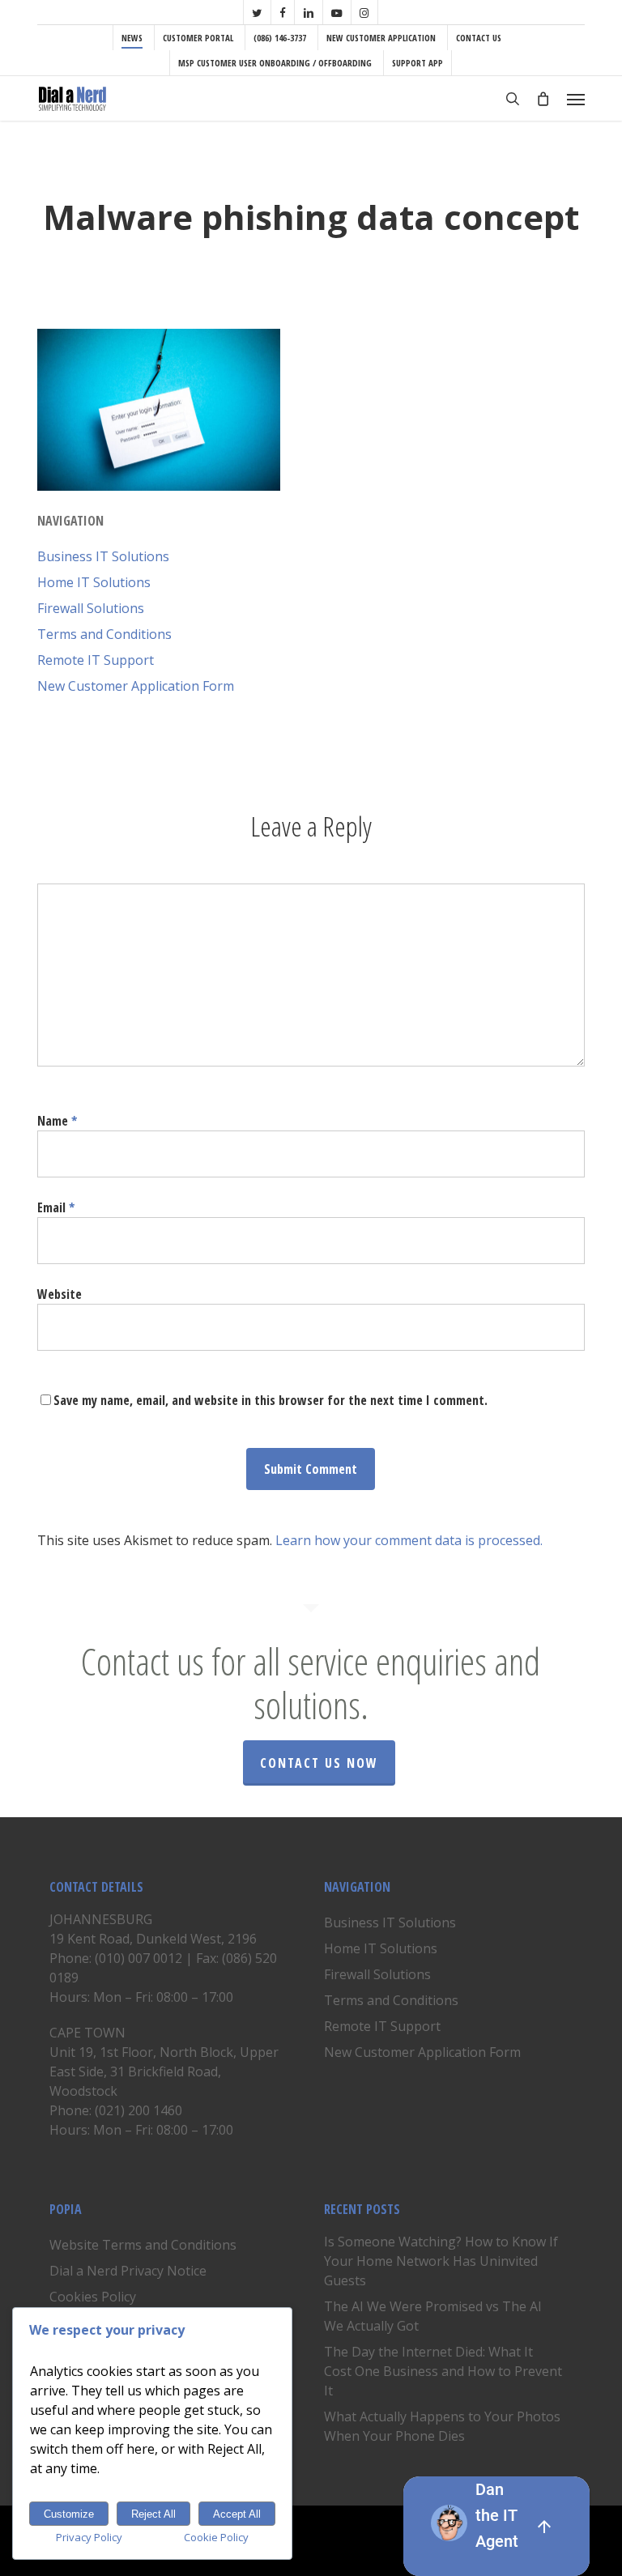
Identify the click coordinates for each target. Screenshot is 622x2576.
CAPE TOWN (87, 2033)
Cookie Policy (216, 2537)
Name (57, 1121)
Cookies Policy (93, 2297)
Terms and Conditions (104, 634)
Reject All (153, 2514)
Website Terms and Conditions (143, 2245)
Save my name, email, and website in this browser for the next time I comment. (271, 1400)
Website (60, 1294)
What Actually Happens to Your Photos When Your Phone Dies (442, 2426)
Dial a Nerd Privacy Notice (128, 2271)
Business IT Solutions (103, 556)
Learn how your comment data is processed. (409, 1540)
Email (56, 1207)
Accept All (237, 2514)
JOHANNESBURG (101, 1919)
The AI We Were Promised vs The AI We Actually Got (433, 2316)
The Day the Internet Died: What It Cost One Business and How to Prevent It (443, 2371)
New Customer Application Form (136, 686)
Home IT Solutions (94, 582)
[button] (576, 99)
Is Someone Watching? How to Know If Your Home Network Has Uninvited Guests (441, 2261)
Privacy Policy (89, 2537)
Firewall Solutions (91, 608)
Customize (69, 2514)
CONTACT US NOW (319, 1763)
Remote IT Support (96, 660)
